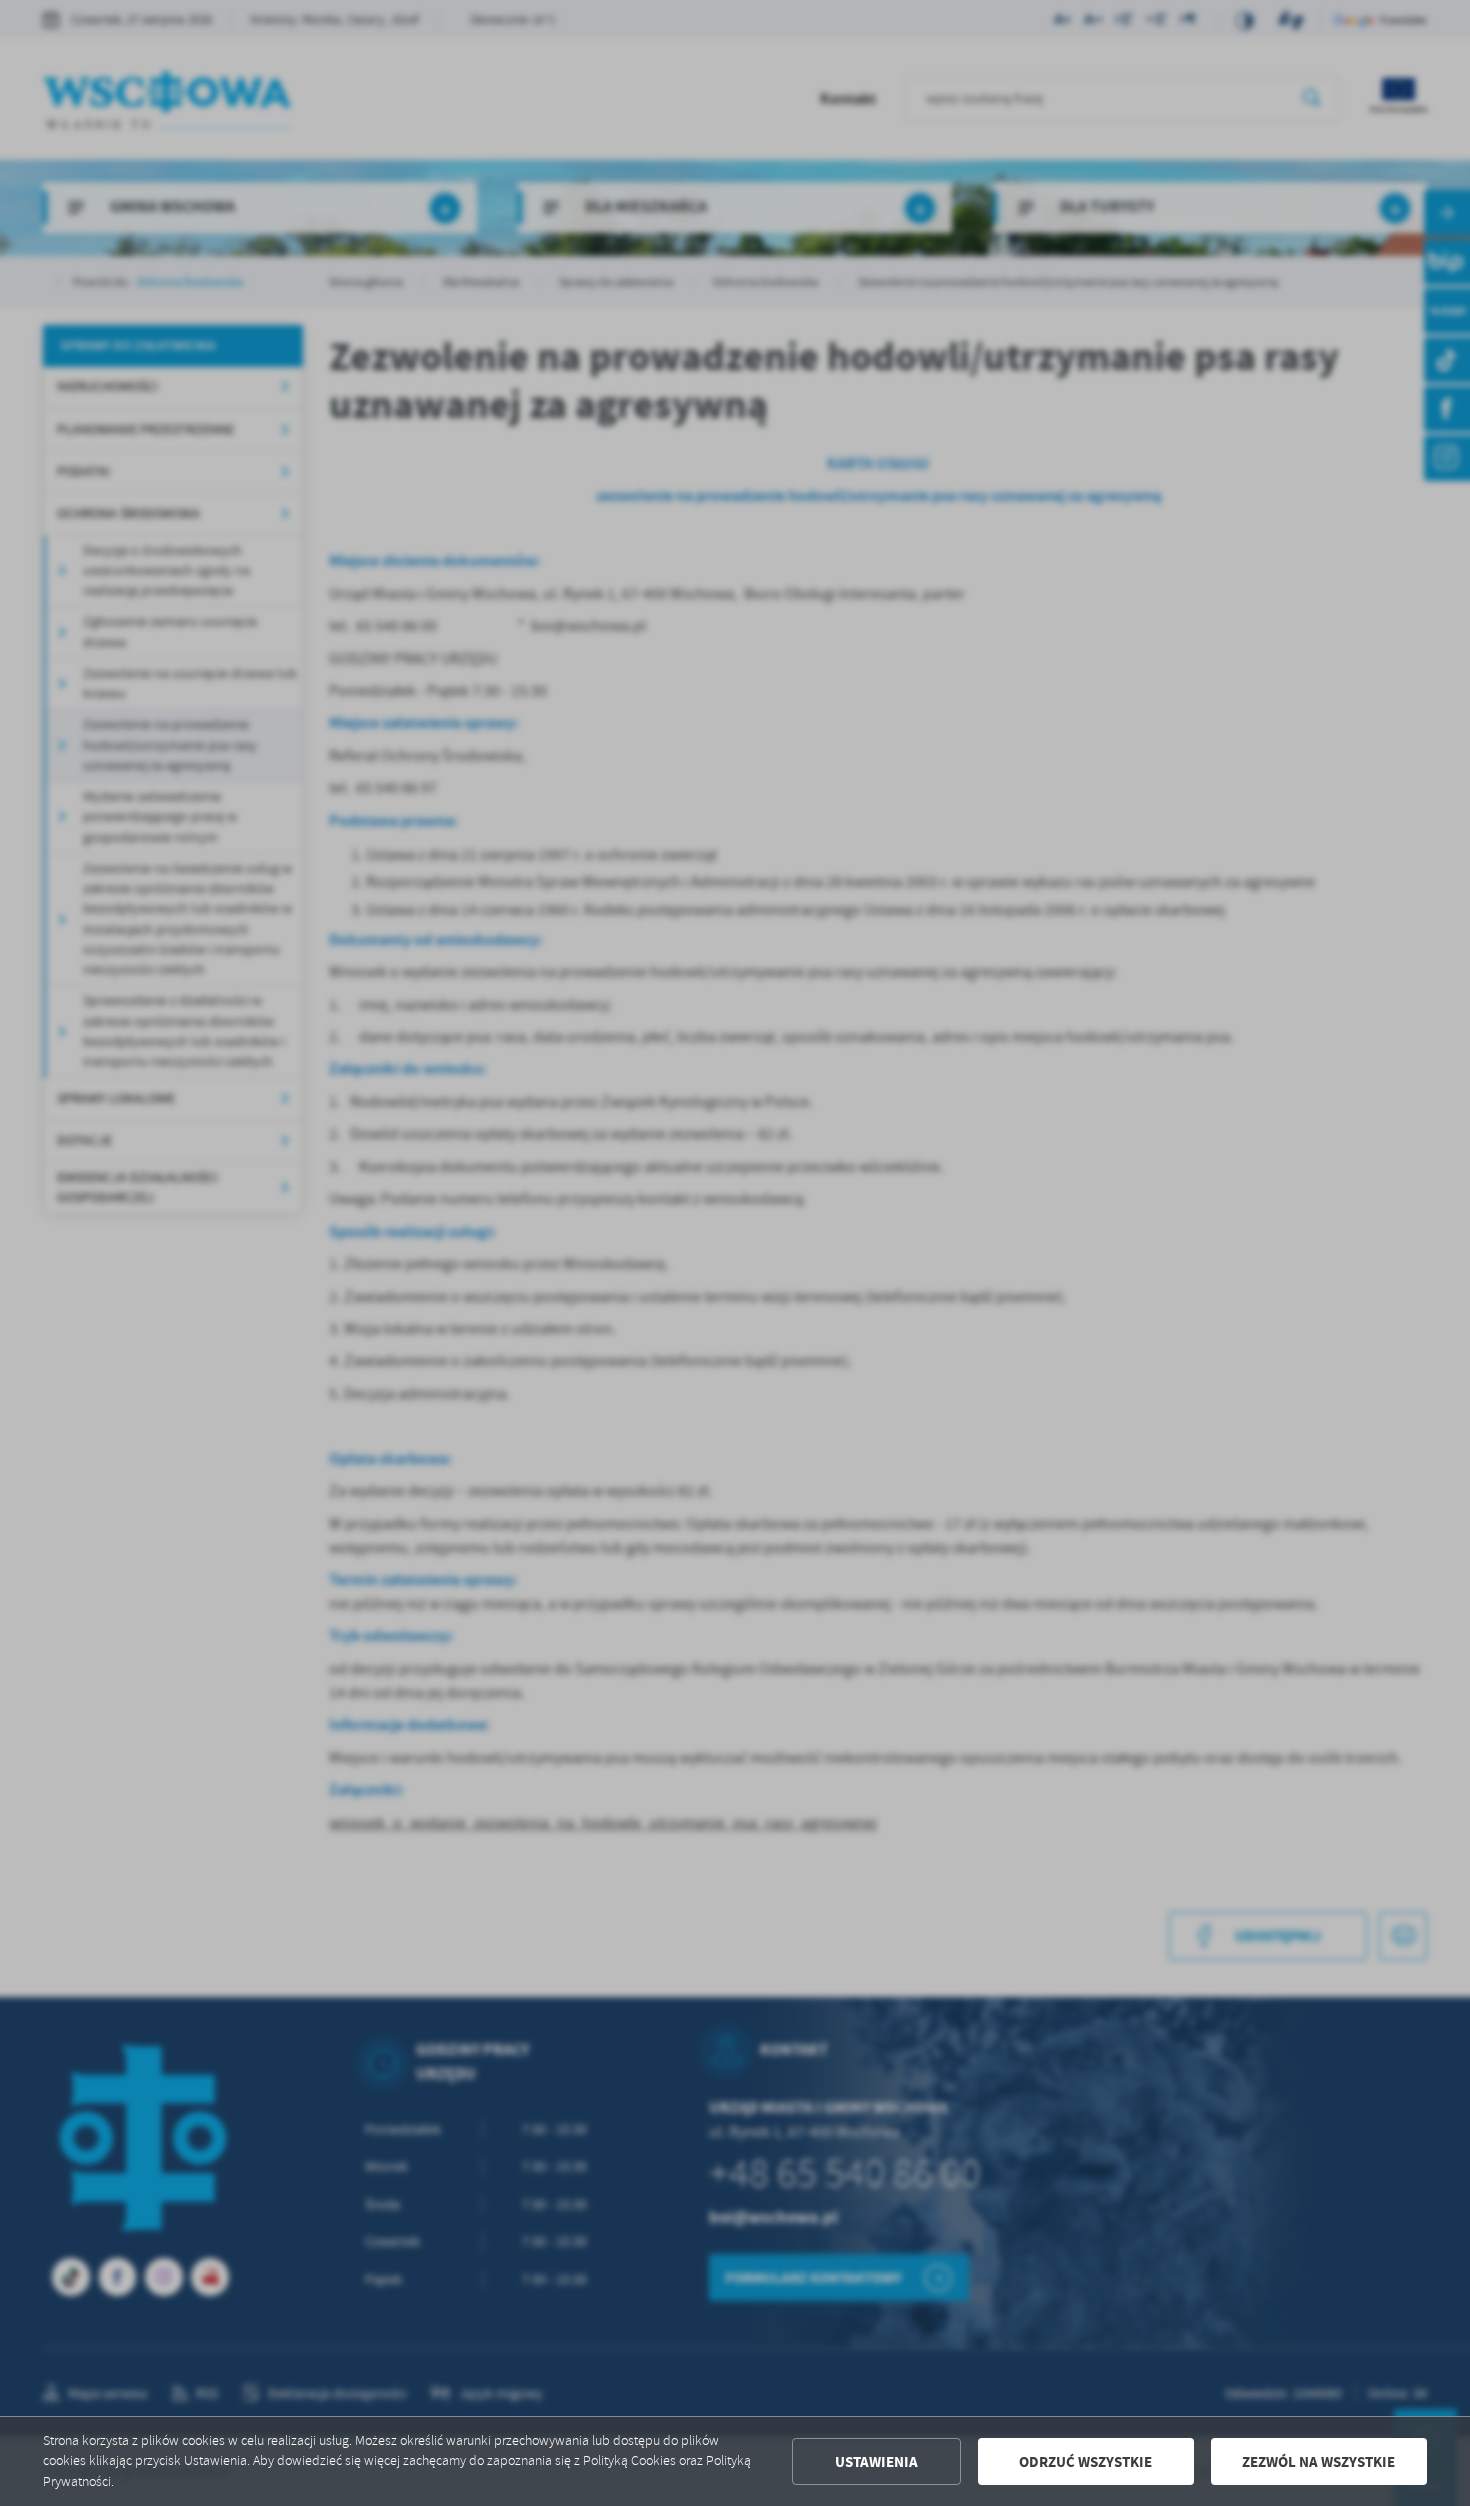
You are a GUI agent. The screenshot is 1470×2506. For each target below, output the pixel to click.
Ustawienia (876, 2462)
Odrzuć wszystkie (1085, 2462)
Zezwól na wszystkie (1318, 2462)
